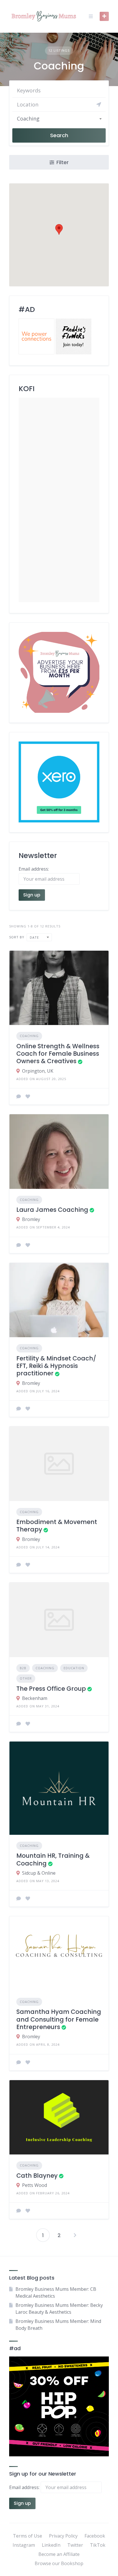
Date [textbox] (34, 937)
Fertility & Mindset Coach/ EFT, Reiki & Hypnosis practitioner (56, 1366)
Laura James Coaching (52, 1210)
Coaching (29, 1036)
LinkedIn (51, 2545)
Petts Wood (35, 2185)
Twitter (75, 2545)
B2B (23, 1668)
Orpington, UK (38, 1071)
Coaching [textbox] (28, 119)
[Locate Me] (99, 104)
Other (26, 1678)
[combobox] (59, 119)
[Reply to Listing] (19, 1096)
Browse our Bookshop (59, 2563)
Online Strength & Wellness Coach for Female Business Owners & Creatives (58, 1054)
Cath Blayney (37, 2176)
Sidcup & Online (39, 1873)
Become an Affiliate (59, 2554)
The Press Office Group (51, 1689)
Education (74, 1668)
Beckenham (35, 1698)
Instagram (24, 2545)
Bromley (31, 1219)
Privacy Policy (63, 2536)
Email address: (25, 2487)
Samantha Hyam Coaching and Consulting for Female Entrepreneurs (59, 2019)
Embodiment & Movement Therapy (57, 1526)
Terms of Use (27, 2536)
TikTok (98, 2545)
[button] (59, 229)
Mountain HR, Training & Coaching (53, 1859)
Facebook (95, 2536)
